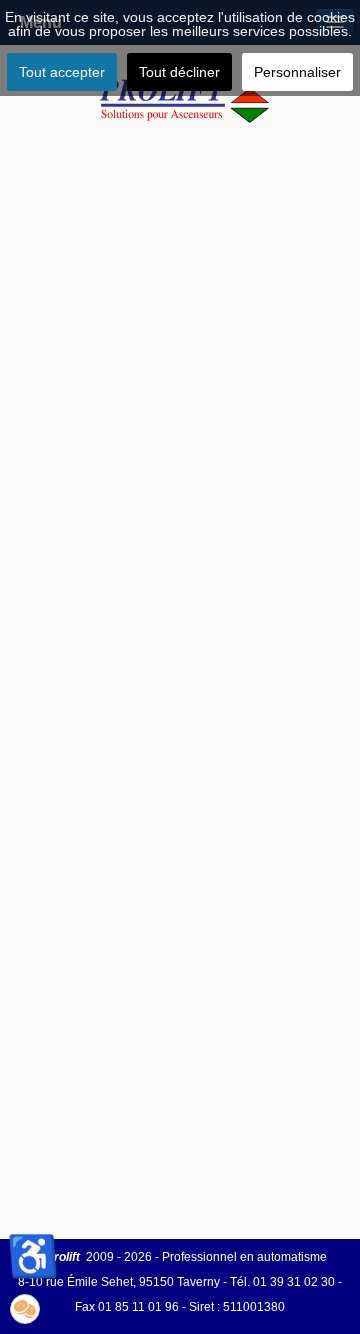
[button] (25, 1309)
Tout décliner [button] (179, 72)
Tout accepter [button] (62, 72)
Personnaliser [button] (297, 72)
